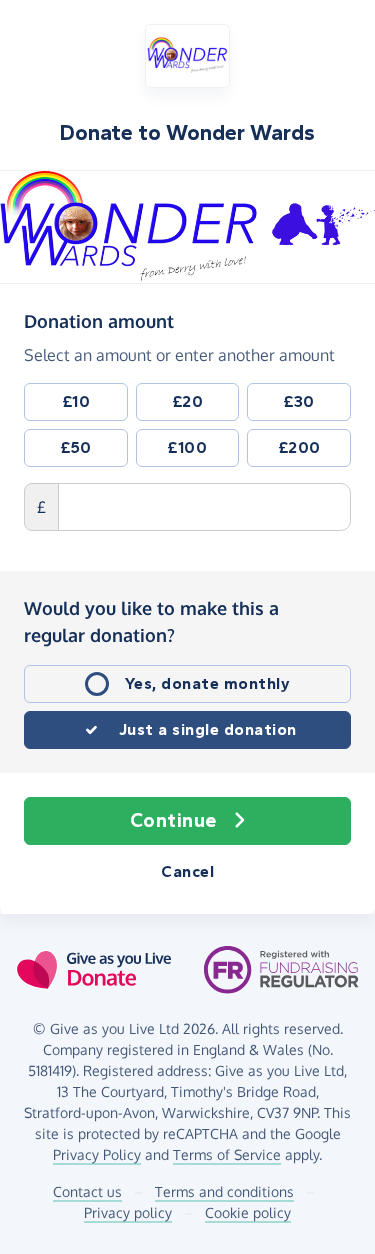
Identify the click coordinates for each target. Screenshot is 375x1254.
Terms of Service (227, 1154)
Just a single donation (208, 729)
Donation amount (99, 320)
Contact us (87, 1191)
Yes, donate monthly (208, 683)
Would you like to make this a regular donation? (151, 621)
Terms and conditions (224, 1191)
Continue (173, 820)
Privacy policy (128, 1212)
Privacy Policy (97, 1154)
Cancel (187, 871)
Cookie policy (248, 1212)
